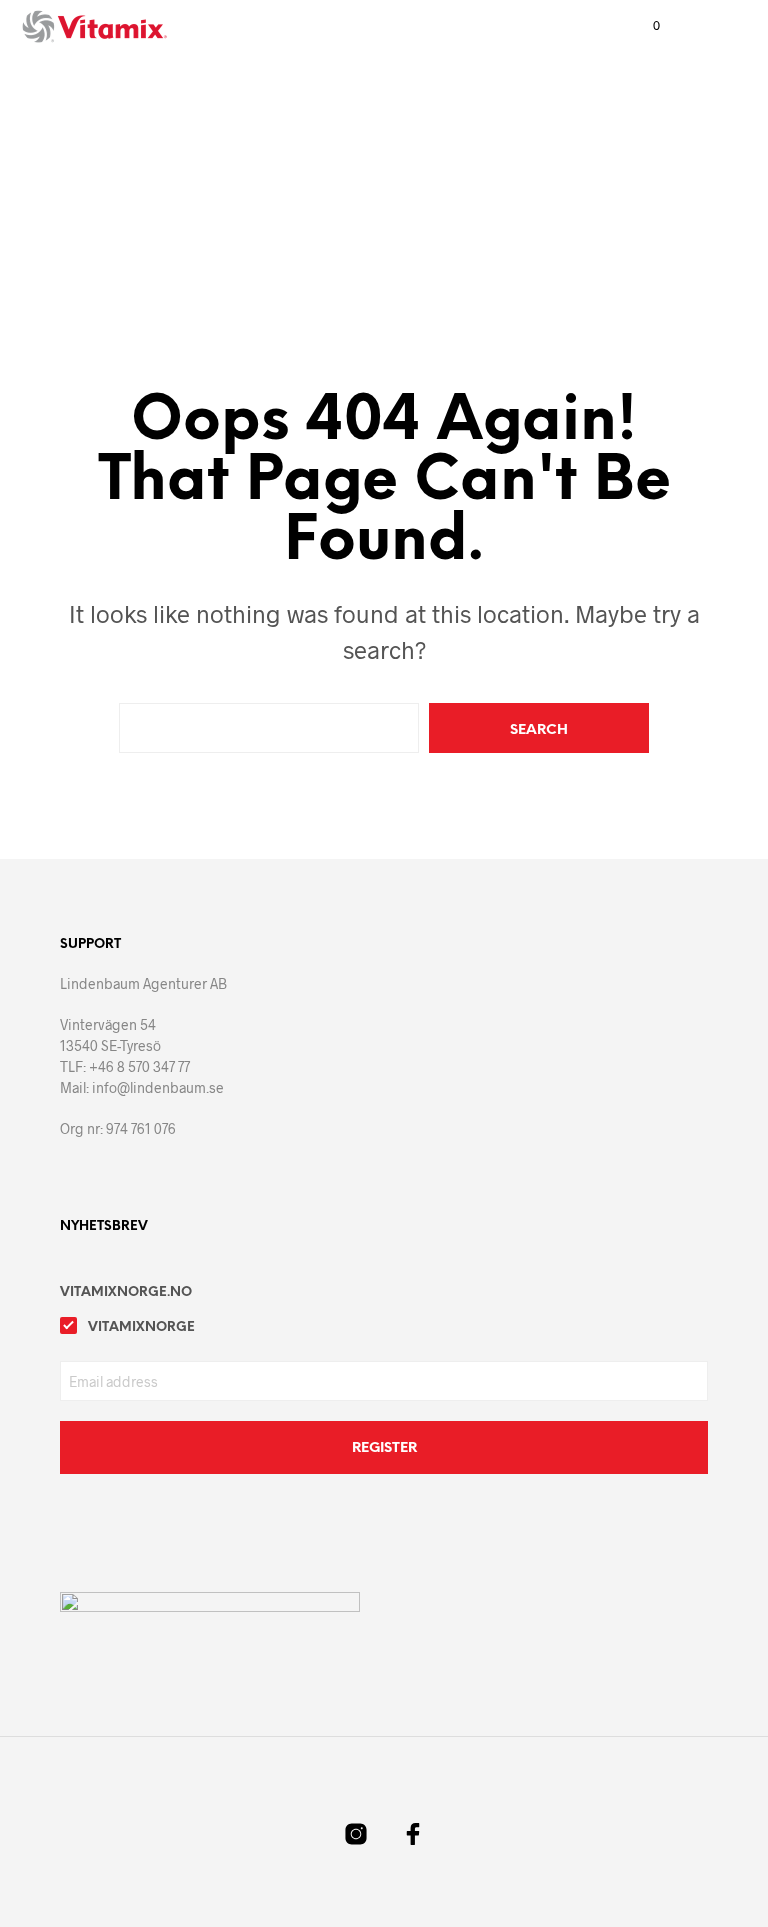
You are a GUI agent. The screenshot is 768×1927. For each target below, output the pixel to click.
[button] (643, 26)
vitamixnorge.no (126, 1292)
